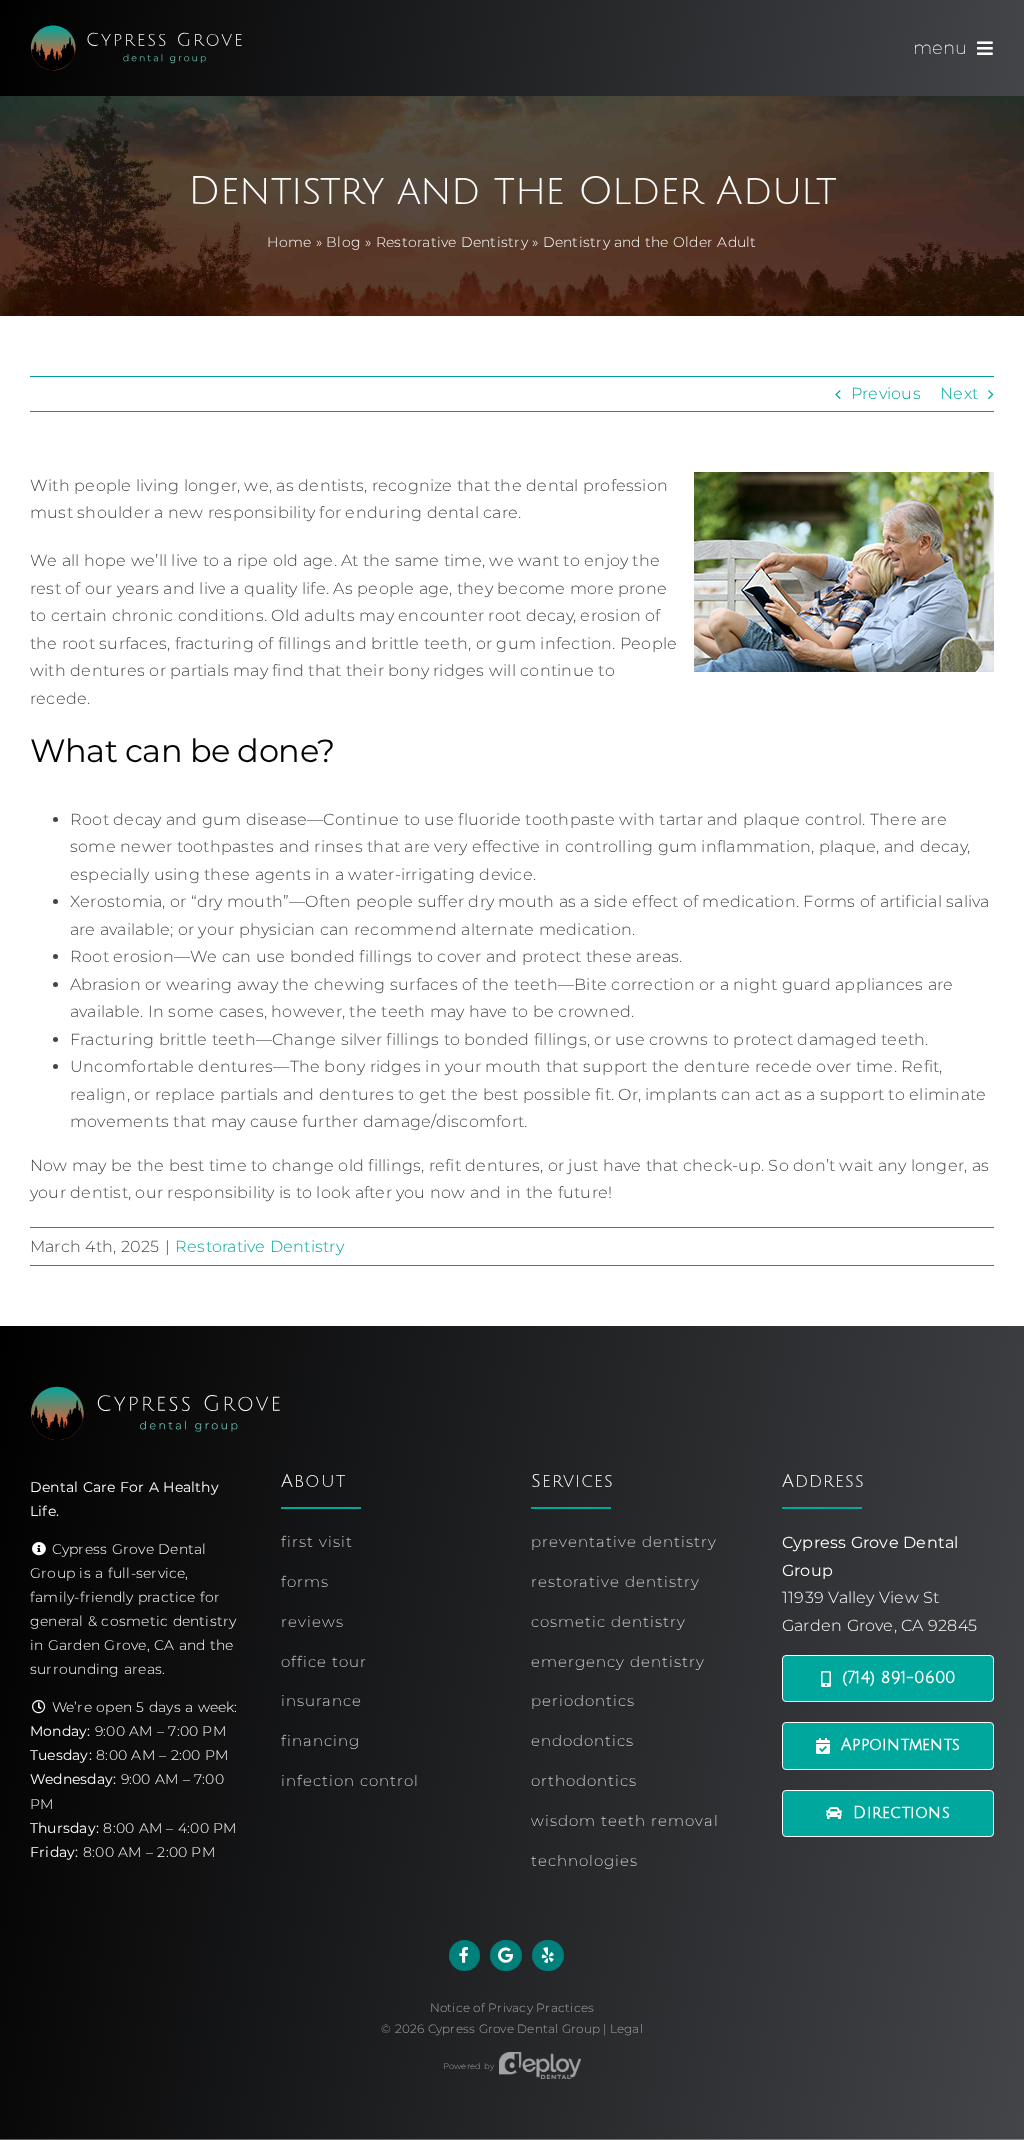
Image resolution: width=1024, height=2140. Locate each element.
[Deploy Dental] (540, 2066)
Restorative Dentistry (452, 242)
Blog (343, 242)
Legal (626, 2028)
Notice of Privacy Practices (512, 2007)
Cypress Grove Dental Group (514, 2028)
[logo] (136, 32)
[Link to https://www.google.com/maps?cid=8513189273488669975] (506, 1956)
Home (289, 242)
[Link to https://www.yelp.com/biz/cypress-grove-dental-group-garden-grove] (548, 1956)
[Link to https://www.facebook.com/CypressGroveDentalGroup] (465, 1956)
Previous (886, 393)
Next (959, 393)
